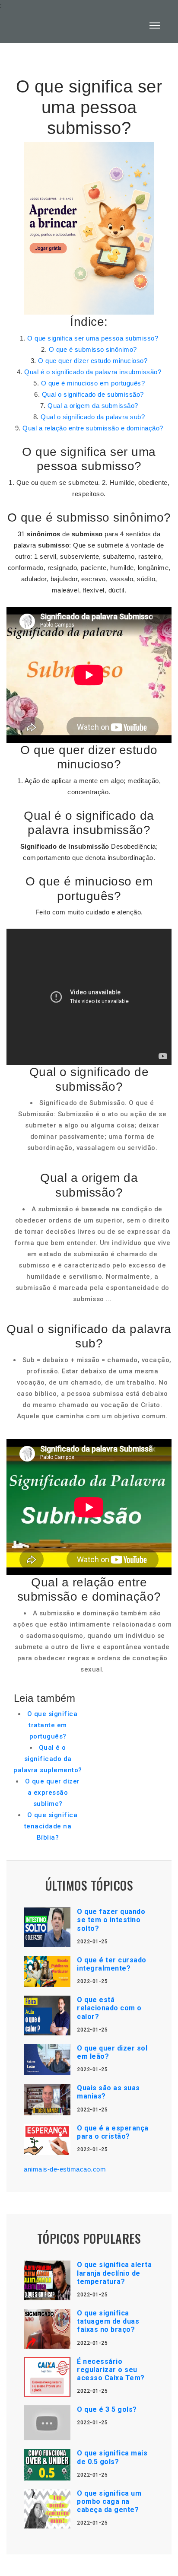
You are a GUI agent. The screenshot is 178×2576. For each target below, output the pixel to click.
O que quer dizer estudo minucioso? (93, 361)
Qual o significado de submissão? (93, 394)
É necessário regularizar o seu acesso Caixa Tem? (111, 2370)
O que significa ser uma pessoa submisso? (93, 338)
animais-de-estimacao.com (65, 2169)
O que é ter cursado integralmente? (112, 1964)
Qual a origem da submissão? (93, 406)
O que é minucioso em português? (93, 383)
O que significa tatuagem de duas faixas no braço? (108, 2321)
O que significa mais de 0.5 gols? (112, 2457)
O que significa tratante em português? (52, 1725)
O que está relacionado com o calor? (109, 2008)
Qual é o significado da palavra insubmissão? (93, 372)
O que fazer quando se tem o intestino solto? (111, 1920)
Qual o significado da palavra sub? (93, 417)
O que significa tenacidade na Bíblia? (51, 1826)
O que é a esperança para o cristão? (113, 2132)
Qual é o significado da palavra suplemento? (48, 1759)
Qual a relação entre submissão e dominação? (93, 428)
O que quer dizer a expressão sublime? (52, 1793)
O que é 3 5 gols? (107, 2409)
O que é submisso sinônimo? (93, 349)
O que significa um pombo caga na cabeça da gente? (109, 2501)
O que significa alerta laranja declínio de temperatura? (114, 2273)
